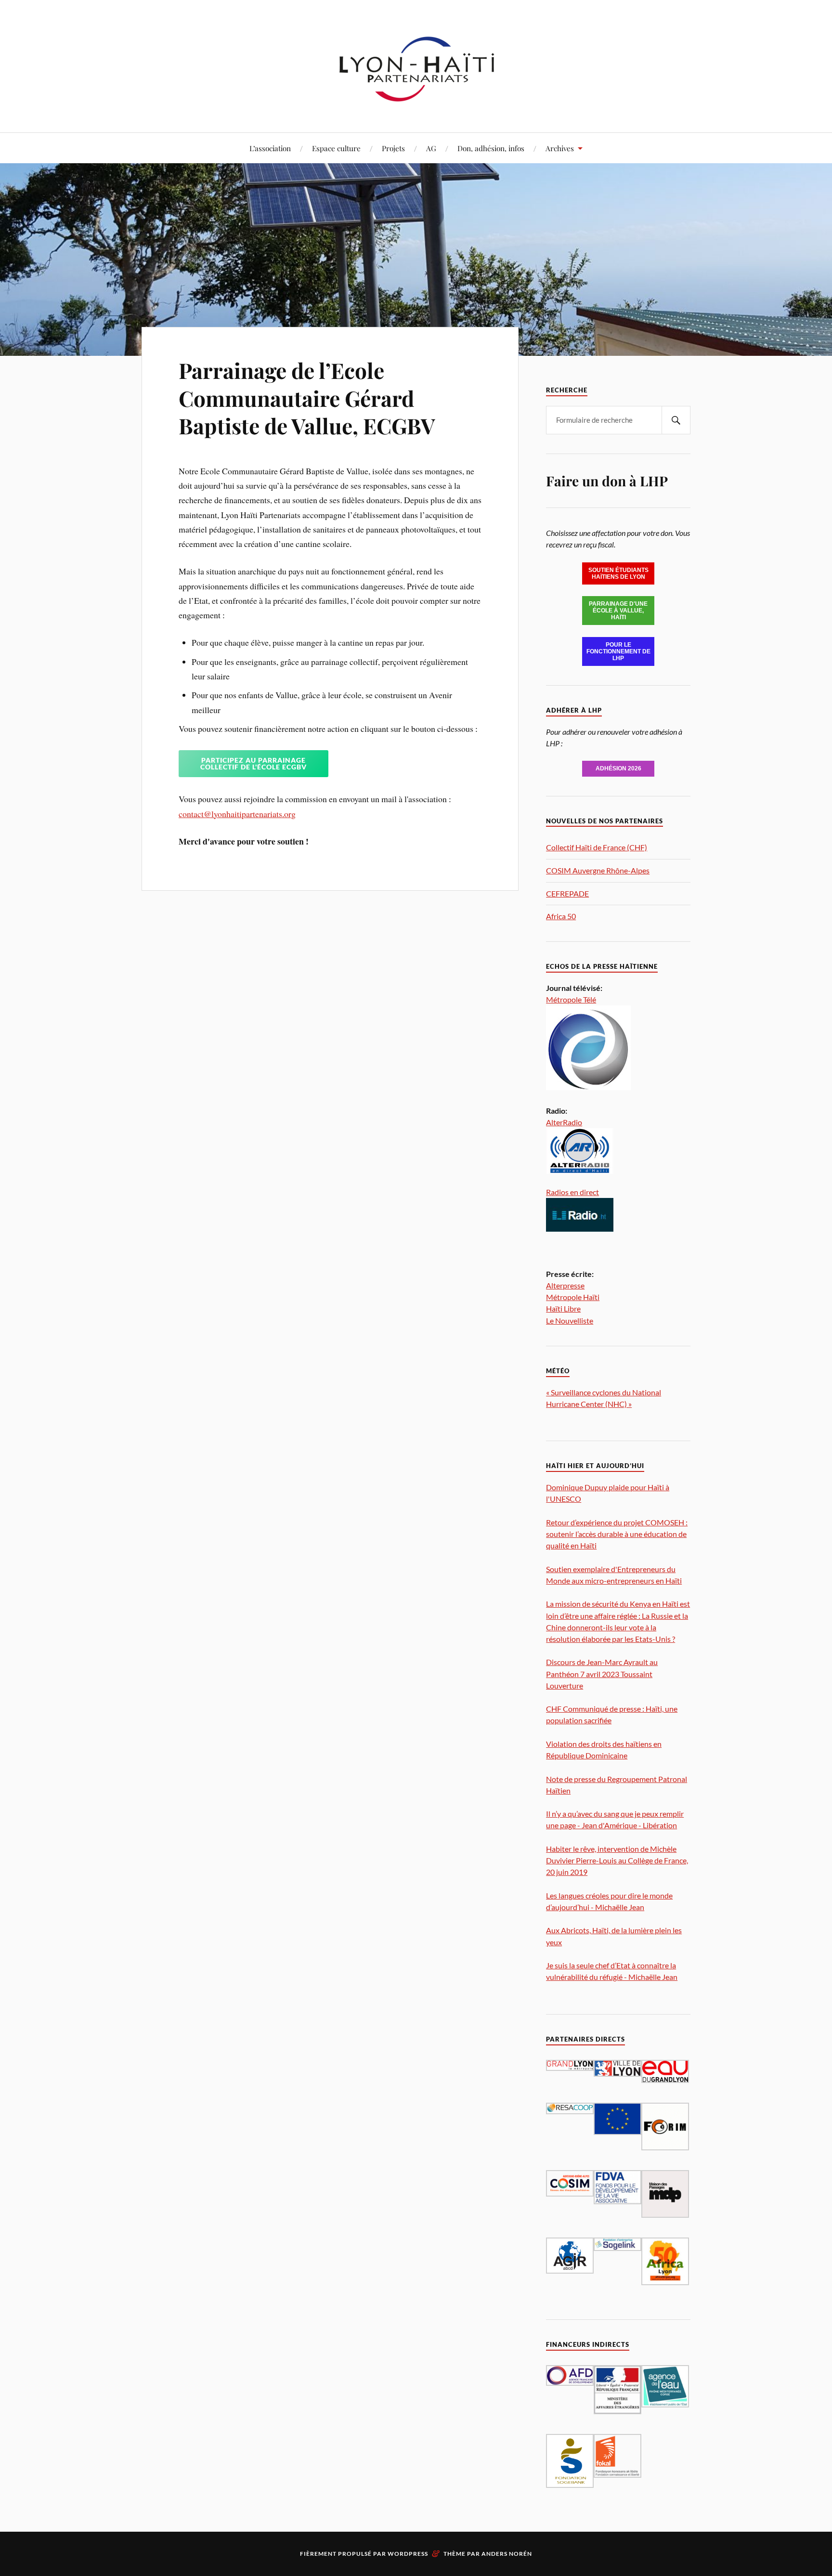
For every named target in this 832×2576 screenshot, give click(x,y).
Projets (393, 148)
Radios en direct (572, 1192)
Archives (560, 148)
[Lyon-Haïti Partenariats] (416, 103)
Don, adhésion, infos (491, 148)
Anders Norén (507, 2554)
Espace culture (336, 148)
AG (431, 148)
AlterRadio (564, 1122)
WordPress (408, 2554)
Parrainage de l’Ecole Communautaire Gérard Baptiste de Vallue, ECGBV (307, 398)
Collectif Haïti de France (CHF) (597, 847)
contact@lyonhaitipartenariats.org (237, 814)
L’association (270, 148)
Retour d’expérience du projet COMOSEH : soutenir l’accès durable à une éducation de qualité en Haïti (617, 1534)
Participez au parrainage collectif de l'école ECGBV (253, 763)
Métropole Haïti (573, 1297)
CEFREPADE (567, 893)
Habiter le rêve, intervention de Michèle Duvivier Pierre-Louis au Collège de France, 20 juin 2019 (617, 1860)
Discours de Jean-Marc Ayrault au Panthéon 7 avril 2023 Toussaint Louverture (602, 1673)
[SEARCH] (676, 420)
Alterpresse (565, 1285)
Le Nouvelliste (570, 1321)
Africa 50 (561, 916)
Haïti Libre (563, 1308)
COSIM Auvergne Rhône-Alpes (598, 870)
